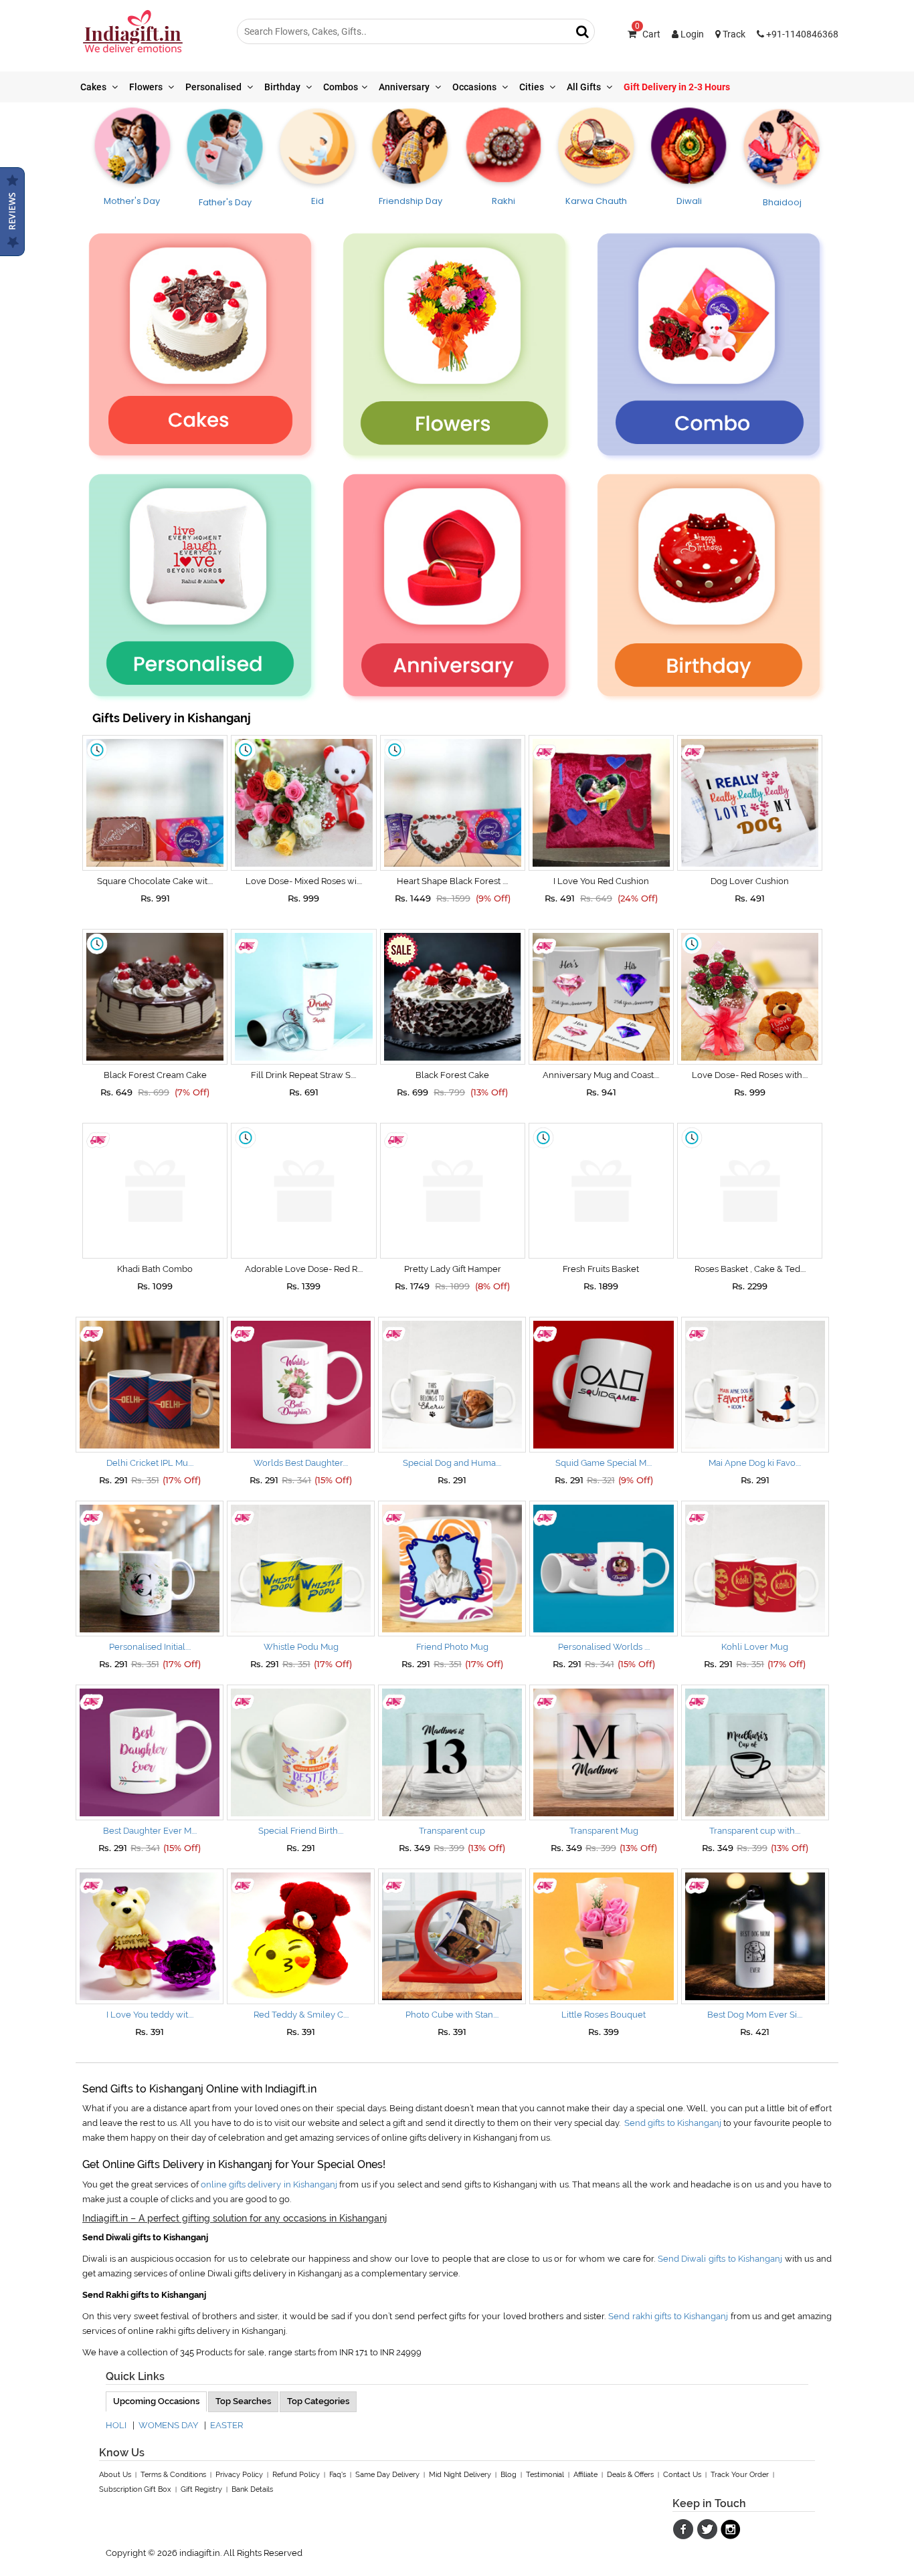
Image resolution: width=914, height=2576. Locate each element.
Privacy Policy (239, 2475)
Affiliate (585, 2475)
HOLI (116, 2425)
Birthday (283, 87)
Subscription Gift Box (135, 2489)
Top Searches (243, 2401)
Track (733, 34)
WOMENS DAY (168, 2425)
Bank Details (252, 2489)
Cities (533, 87)
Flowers (147, 87)
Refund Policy (296, 2475)
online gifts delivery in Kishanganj (269, 2184)
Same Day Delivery (387, 2475)
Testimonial (545, 2475)
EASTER (226, 2425)
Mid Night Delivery (460, 2475)
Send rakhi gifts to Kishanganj (668, 2316)
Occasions (475, 87)
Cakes (94, 87)
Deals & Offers (630, 2475)
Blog (509, 2475)
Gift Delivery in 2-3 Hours (677, 87)
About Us (115, 2475)
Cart (648, 34)
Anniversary (405, 87)
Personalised (214, 87)
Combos (341, 87)
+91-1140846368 (801, 34)
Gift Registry (201, 2489)
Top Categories (318, 2401)
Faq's (338, 2475)
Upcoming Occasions (156, 2401)
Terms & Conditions (173, 2475)
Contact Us (682, 2475)
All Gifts (585, 87)
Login (691, 34)
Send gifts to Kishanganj (672, 2123)
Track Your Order (740, 2475)
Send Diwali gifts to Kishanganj (720, 2259)
